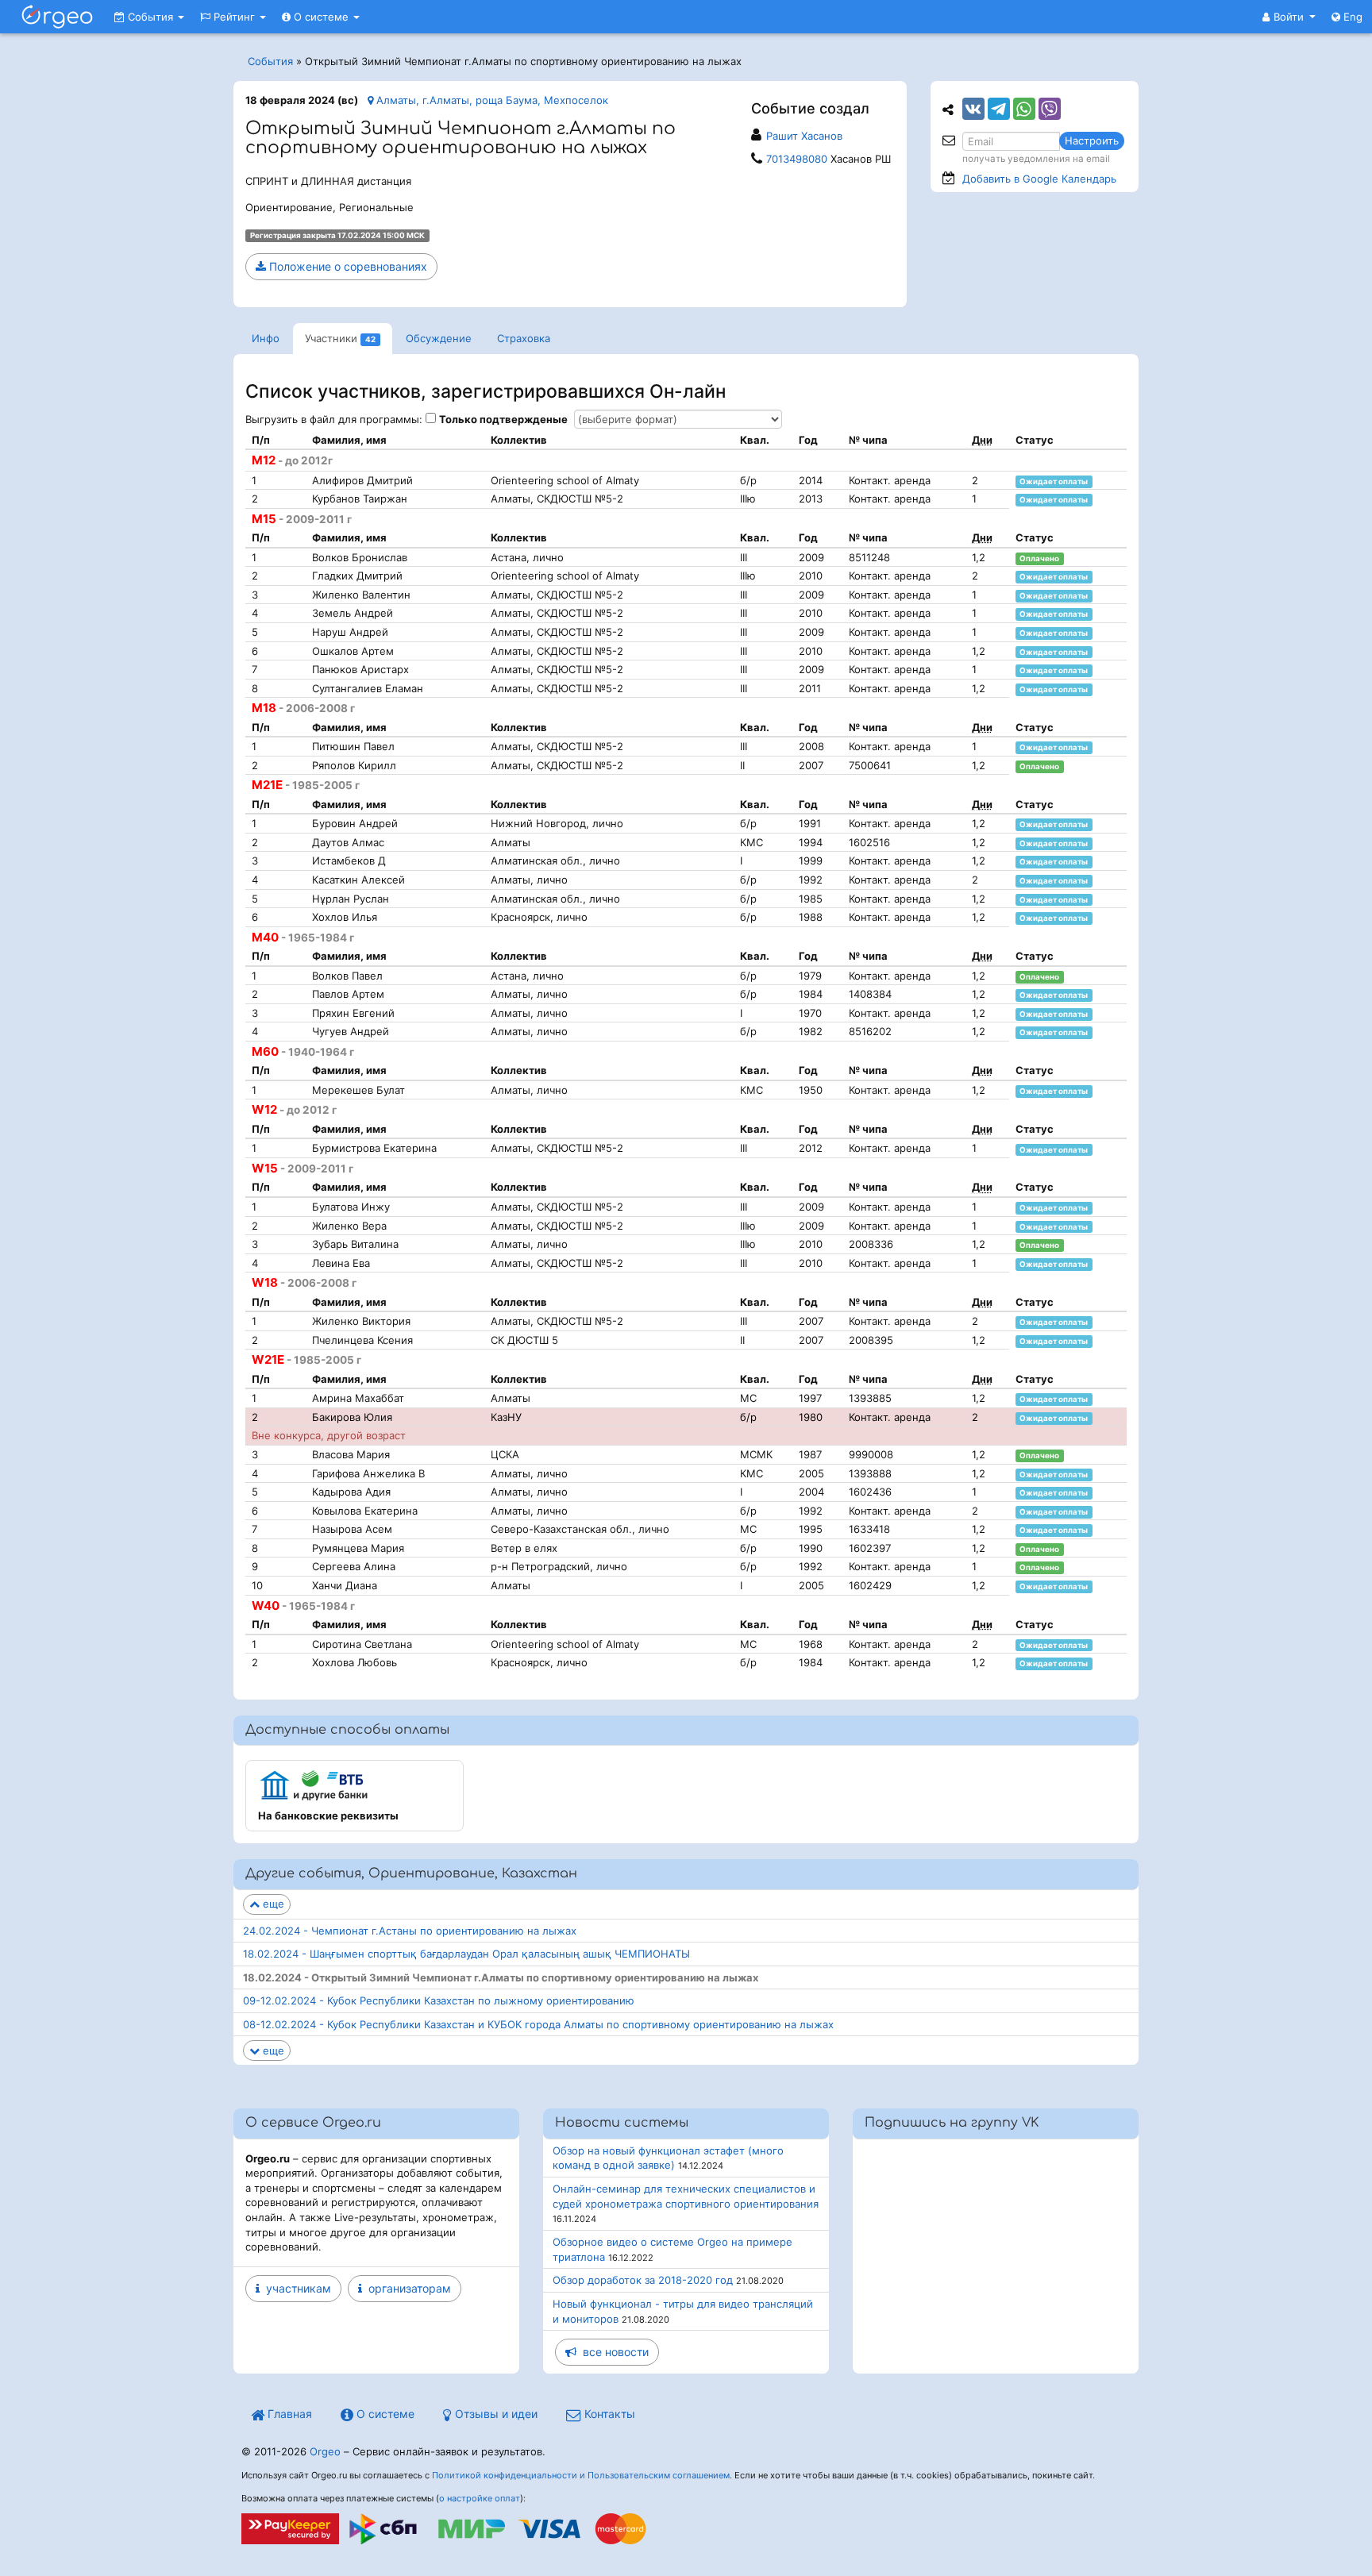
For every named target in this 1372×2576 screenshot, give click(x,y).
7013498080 (797, 159)
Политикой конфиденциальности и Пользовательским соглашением (581, 2475)
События (150, 17)
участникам (295, 2288)
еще (272, 1904)
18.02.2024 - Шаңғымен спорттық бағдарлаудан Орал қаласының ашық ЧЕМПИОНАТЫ (466, 1954)
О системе (321, 17)
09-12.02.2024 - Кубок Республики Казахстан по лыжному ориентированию (439, 2000)
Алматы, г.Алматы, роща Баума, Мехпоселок (491, 100)
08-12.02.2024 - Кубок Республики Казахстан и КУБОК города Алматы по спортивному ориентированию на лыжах (538, 2024)
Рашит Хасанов (804, 136)
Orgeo (325, 2451)
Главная (288, 2414)
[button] (1289, 17)
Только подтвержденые (503, 419)
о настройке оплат (480, 2498)
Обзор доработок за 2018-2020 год (643, 2280)
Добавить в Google (1039, 179)
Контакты (608, 2414)
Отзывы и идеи (495, 2414)
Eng (1351, 17)
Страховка (524, 338)
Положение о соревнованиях (347, 266)
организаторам (407, 2288)
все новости (613, 2352)
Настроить (1092, 141)
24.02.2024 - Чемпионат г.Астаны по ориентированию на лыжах (410, 1931)
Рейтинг (234, 17)
